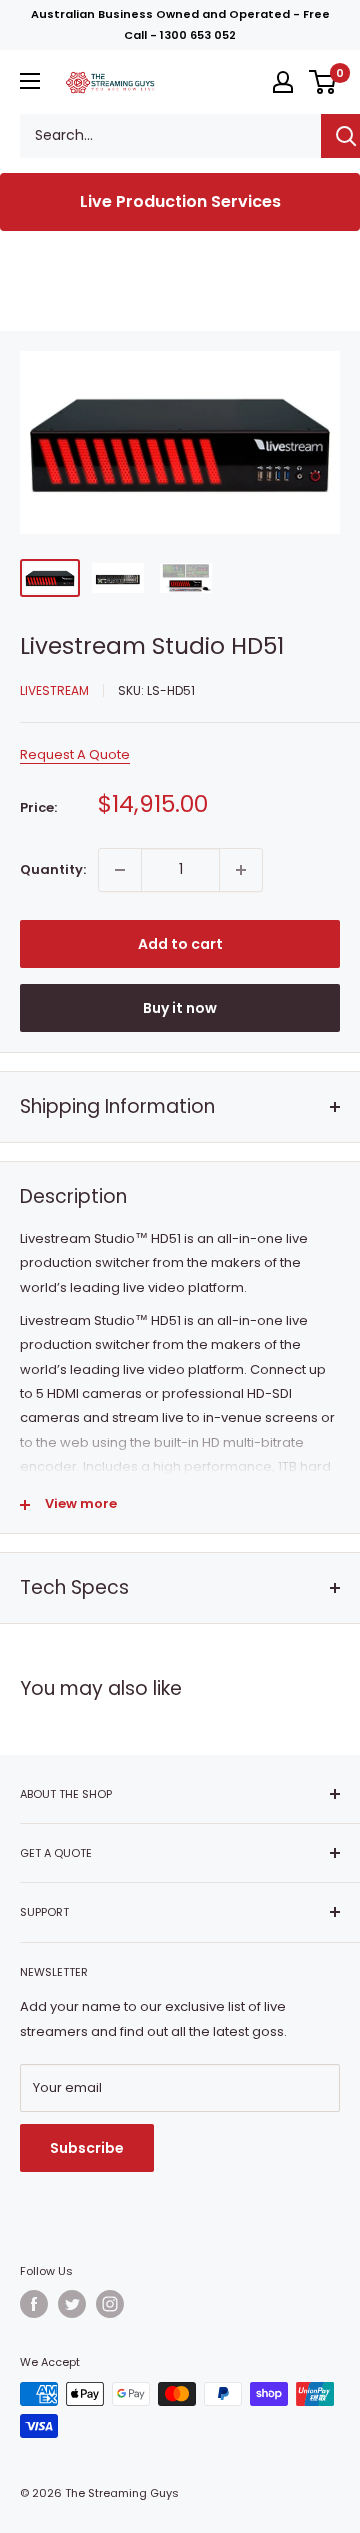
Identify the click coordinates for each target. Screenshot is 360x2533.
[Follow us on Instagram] (110, 2304)
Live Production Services (180, 201)
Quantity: (53, 869)
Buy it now (180, 1008)
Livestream (54, 690)
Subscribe (87, 2148)
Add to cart (180, 944)
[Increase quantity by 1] (241, 870)
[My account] (283, 82)
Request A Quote (75, 754)
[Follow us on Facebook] (34, 2304)
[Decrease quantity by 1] (120, 870)
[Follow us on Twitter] (72, 2304)
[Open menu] (30, 81)
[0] (323, 82)
